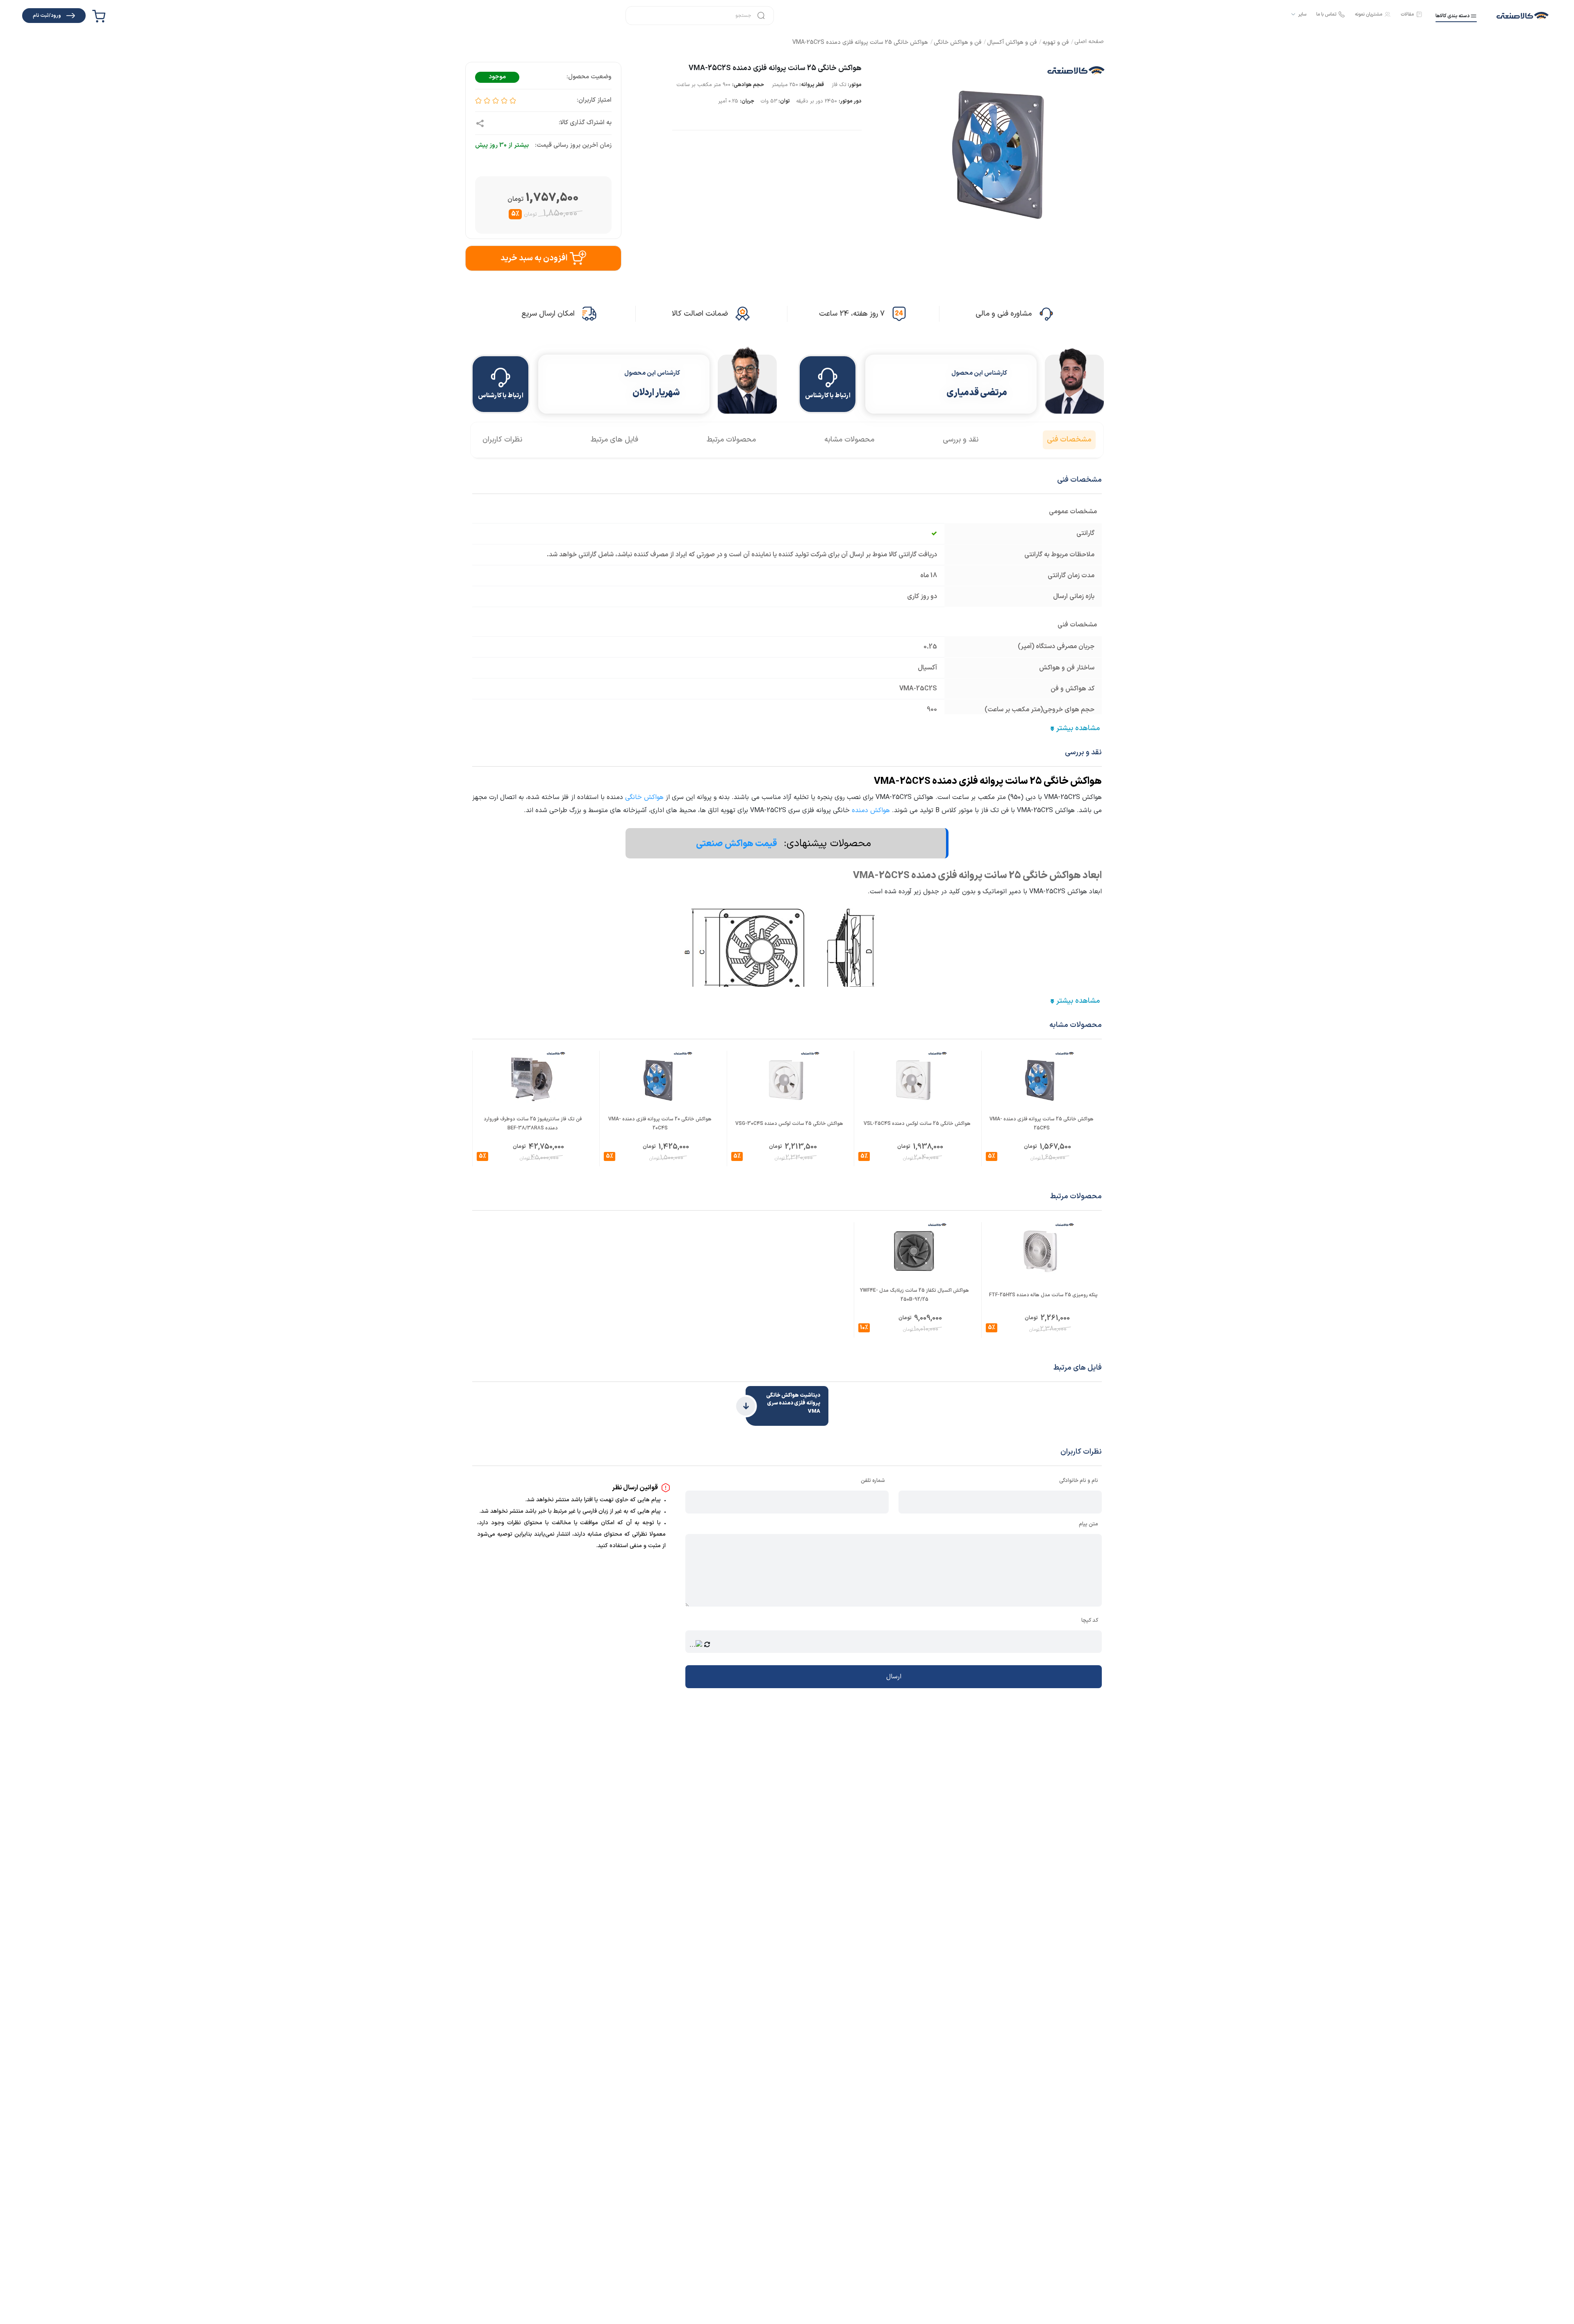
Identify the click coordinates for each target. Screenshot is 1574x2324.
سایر (1302, 14)
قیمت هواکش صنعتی (737, 844)
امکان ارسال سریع (548, 314)
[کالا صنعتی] (1523, 16)
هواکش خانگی (644, 797)
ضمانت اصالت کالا (700, 314)
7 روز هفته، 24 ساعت (852, 314)
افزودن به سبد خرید (534, 258)
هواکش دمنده (871, 810)
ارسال (894, 1677)
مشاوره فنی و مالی (1004, 314)
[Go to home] (1089, 42)
